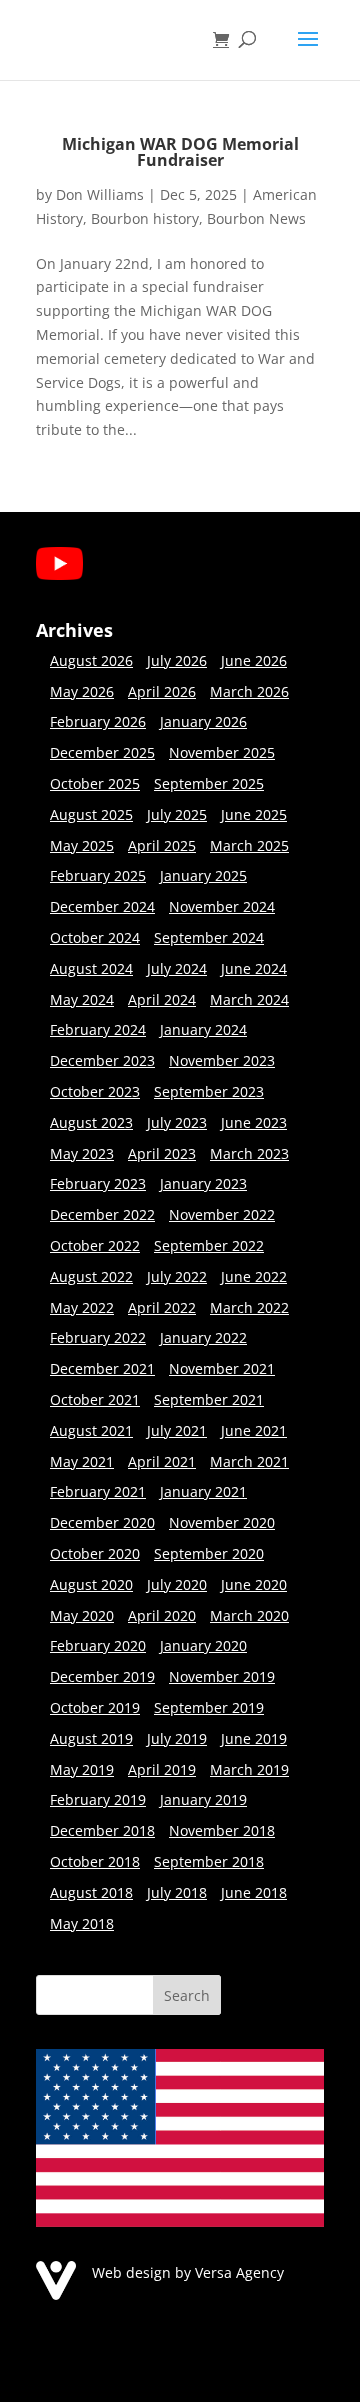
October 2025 (95, 783)
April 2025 (162, 845)
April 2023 (162, 1153)
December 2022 (102, 1214)
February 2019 (98, 1799)
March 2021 (249, 1461)
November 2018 (222, 1830)
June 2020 (254, 1584)
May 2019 (82, 1769)
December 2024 (102, 906)
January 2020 (203, 1645)
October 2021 (95, 1399)
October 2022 (95, 1245)
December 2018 (102, 1830)
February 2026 (98, 721)
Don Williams (100, 194)
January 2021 (203, 1491)
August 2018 (91, 1892)
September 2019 (209, 1707)
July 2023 (177, 1122)
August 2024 (91, 968)
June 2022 (254, 1276)
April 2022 (162, 1307)
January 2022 (203, 1337)
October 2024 (95, 937)
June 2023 (254, 1122)
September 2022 (209, 1245)
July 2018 (177, 1892)
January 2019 (203, 1799)
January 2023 (203, 1183)
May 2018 (82, 1923)
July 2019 (177, 1738)
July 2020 (177, 1584)
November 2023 (222, 1060)
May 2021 (82, 1461)
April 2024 (162, 999)
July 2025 (177, 814)
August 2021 (91, 1430)
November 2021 (222, 1368)
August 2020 (91, 1584)
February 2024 (98, 1029)
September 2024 (209, 937)
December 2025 (102, 752)
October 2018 (95, 1861)
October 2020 (95, 1553)
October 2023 (95, 1091)
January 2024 (203, 1029)
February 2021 (98, 1491)
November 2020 (222, 1522)
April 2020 (162, 1615)
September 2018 (209, 1861)
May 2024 (82, 999)
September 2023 (209, 1091)
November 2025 (222, 752)
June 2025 (254, 814)
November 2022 (222, 1214)
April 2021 (162, 1461)
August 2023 (91, 1122)
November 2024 (222, 906)
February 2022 (98, 1337)
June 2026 (254, 660)
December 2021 (102, 1368)
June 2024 (254, 968)
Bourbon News (256, 218)
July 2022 (177, 1276)
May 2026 (82, 691)
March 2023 (249, 1153)
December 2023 (102, 1060)
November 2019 (222, 1676)
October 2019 (95, 1707)
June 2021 (254, 1430)
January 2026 (203, 721)
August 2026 (91, 660)
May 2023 (82, 1153)
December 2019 (102, 1676)
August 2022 (91, 1276)
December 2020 (102, 1522)
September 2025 (209, 783)
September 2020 (209, 1553)
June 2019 (254, 1738)
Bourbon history (145, 218)
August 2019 (91, 1738)
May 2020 (82, 1615)
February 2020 (98, 1645)
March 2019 (249, 1769)
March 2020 (249, 1615)
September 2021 (209, 1399)
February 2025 (98, 875)
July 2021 (177, 1430)
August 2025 (91, 814)
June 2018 (254, 1892)
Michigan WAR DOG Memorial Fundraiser (180, 152)
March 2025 (249, 845)
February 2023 (98, 1183)
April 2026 (162, 691)
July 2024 (177, 968)
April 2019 (162, 1769)
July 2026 (177, 660)
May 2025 (82, 845)
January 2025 (203, 875)
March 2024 (249, 999)
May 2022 (82, 1307)
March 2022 (249, 1307)
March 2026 (249, 691)
